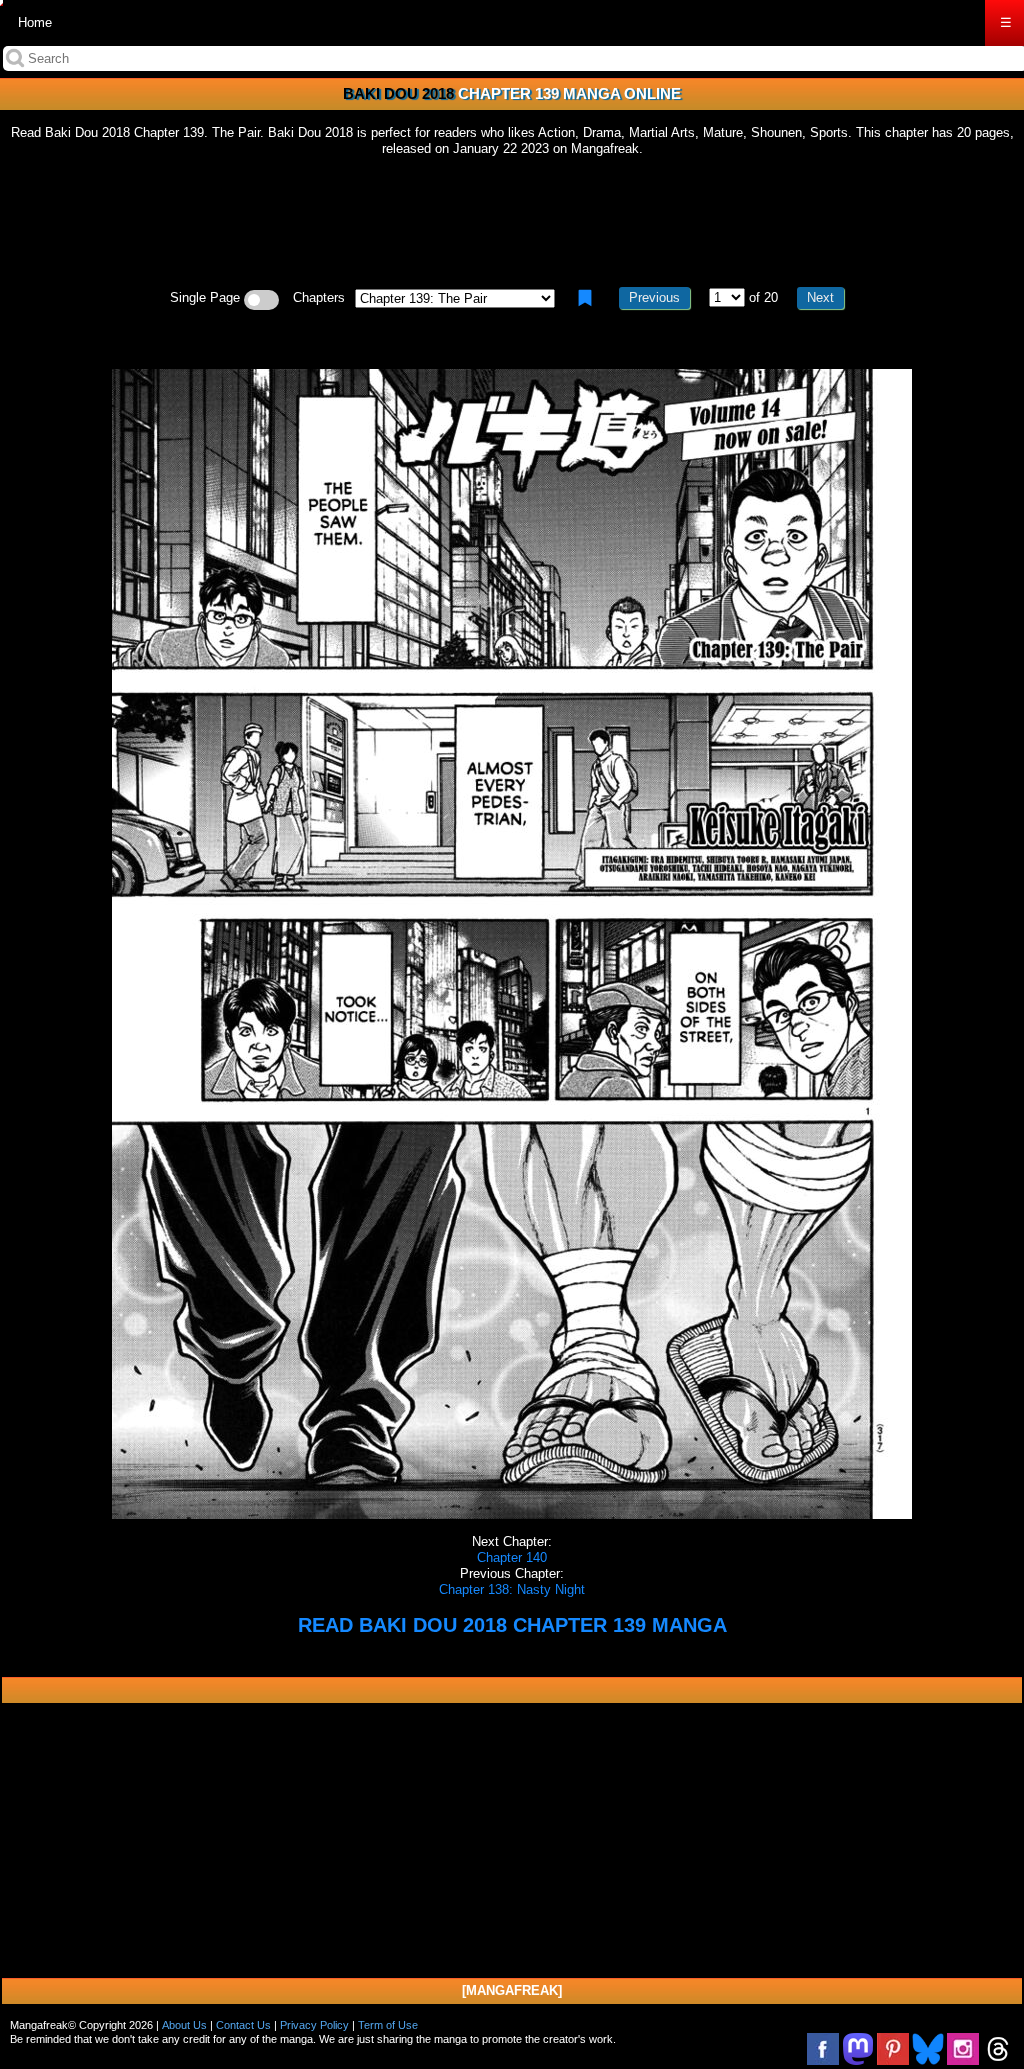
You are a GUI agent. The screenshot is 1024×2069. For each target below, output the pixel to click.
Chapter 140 (512, 1557)
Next (820, 297)
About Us (184, 2025)
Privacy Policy (314, 2025)
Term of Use (388, 2025)
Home (35, 22)
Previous (654, 297)
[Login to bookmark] (585, 298)
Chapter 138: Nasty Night (512, 1589)
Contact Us (243, 2025)
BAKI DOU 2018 (398, 93)
